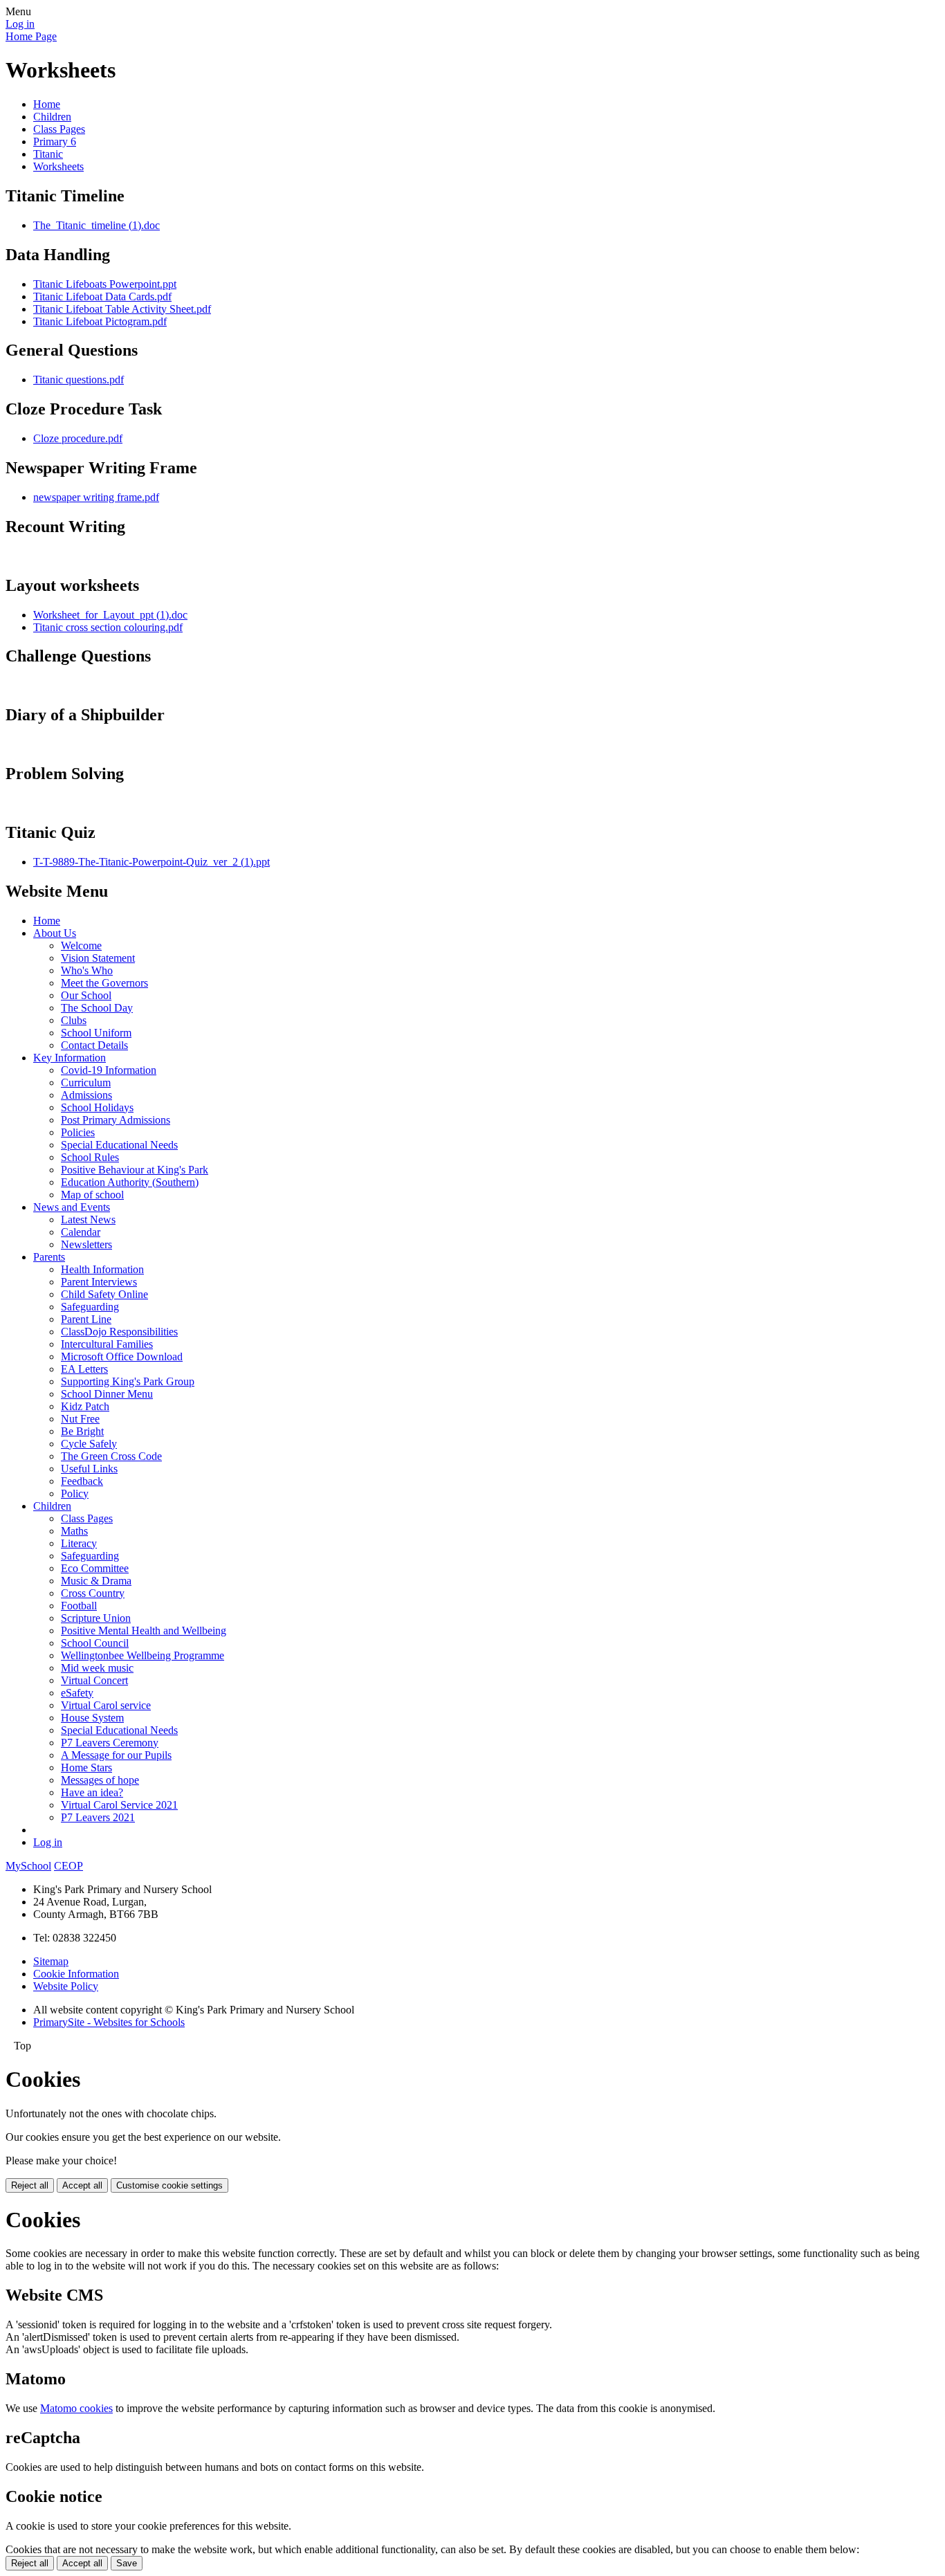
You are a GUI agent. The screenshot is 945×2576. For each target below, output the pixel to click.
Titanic (48, 154)
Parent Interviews (99, 1282)
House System (92, 1718)
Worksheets (58, 166)
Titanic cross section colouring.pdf (108, 627)
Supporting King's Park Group (128, 1381)
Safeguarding (90, 1307)
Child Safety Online (104, 1294)
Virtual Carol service (106, 1705)
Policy (75, 1493)
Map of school (92, 1195)
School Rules (90, 1157)
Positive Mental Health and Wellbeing (144, 1630)
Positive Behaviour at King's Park (135, 1170)
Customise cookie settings (169, 2185)
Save (127, 2563)
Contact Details (94, 1045)
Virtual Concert (94, 1680)
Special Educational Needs (119, 1145)
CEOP (68, 1866)
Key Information (70, 1058)
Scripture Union (96, 1618)
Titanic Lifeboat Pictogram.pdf (100, 321)
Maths (74, 1531)
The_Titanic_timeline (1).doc (97, 225)
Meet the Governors (104, 983)
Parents (49, 1257)
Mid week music (97, 1668)
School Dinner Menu (107, 1394)
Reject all (30, 2185)
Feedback (82, 1481)
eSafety (77, 1693)
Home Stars (86, 1767)
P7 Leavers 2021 (98, 1817)
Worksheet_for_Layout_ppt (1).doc (110, 615)
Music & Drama (96, 1581)
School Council (95, 1643)
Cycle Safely (89, 1444)
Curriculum (86, 1083)
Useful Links (89, 1469)
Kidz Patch (85, 1406)
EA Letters (84, 1369)
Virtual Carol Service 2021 (119, 1805)
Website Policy (66, 1986)
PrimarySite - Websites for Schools (109, 2022)
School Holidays (97, 1107)
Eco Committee (95, 1568)
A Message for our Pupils (116, 1755)
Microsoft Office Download (122, 1356)
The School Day (97, 1008)
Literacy (79, 1543)
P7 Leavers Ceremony (110, 1743)
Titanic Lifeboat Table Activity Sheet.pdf (122, 309)
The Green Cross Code (111, 1456)
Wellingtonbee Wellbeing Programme (143, 1655)
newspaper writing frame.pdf (96, 497)
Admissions (86, 1095)
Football (79, 1606)
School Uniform (96, 1033)
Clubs (74, 1020)
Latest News (88, 1220)
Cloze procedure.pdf (78, 438)
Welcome (81, 946)
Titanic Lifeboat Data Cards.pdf (102, 296)
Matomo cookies (76, 2408)
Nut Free (80, 1419)
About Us (55, 933)
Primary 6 (55, 141)
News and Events (72, 1207)
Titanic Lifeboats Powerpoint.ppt (105, 284)
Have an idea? (92, 1792)
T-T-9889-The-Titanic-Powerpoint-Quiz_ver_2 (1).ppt (152, 862)
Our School (86, 995)
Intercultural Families (107, 1344)
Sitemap (51, 1961)
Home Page (31, 36)
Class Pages (59, 129)
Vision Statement (98, 958)
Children (52, 117)
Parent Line (86, 1319)
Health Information (102, 1269)
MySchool (28, 1866)
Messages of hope (100, 1780)
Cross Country (93, 1593)
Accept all (82, 2185)
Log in (20, 24)
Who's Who (87, 970)
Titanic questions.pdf (79, 380)
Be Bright (82, 1431)
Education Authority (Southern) (130, 1182)
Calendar (81, 1232)
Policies (78, 1132)
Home (47, 104)
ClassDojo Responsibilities (119, 1332)
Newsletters (86, 1244)
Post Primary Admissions (116, 1120)
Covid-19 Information (109, 1070)
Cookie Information (76, 1974)
